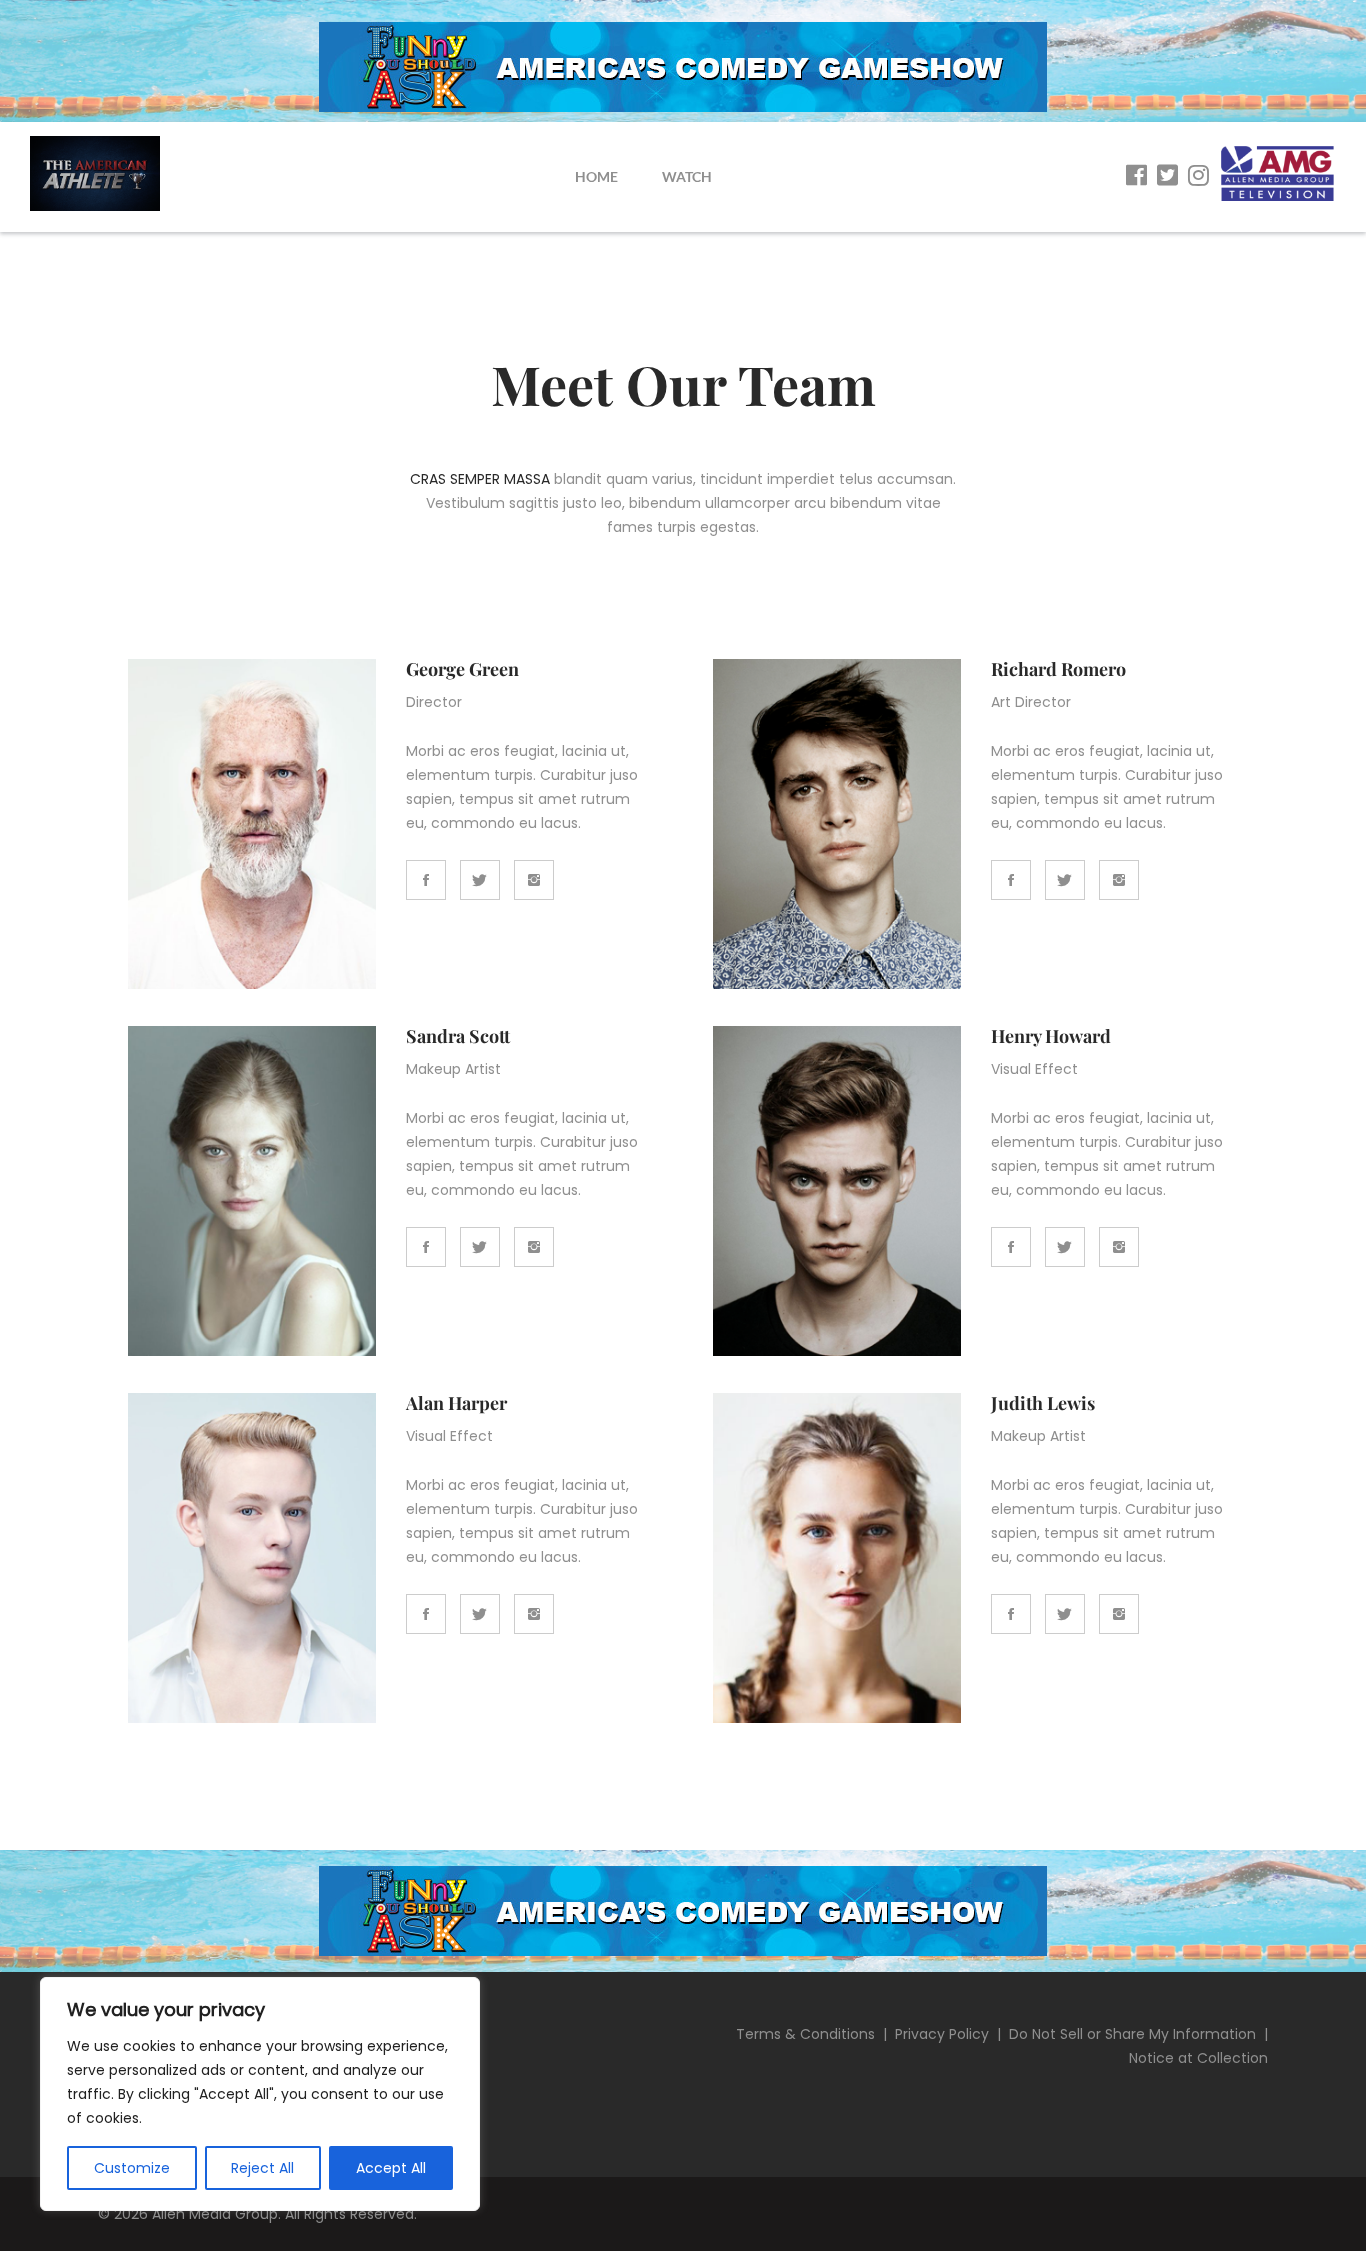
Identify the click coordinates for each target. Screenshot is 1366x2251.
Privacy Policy (942, 2034)
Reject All (262, 2168)
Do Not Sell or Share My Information (1132, 2034)
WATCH (687, 176)
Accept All (391, 2168)
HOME (596, 176)
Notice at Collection (1198, 2058)
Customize (132, 2168)
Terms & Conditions (805, 2034)
